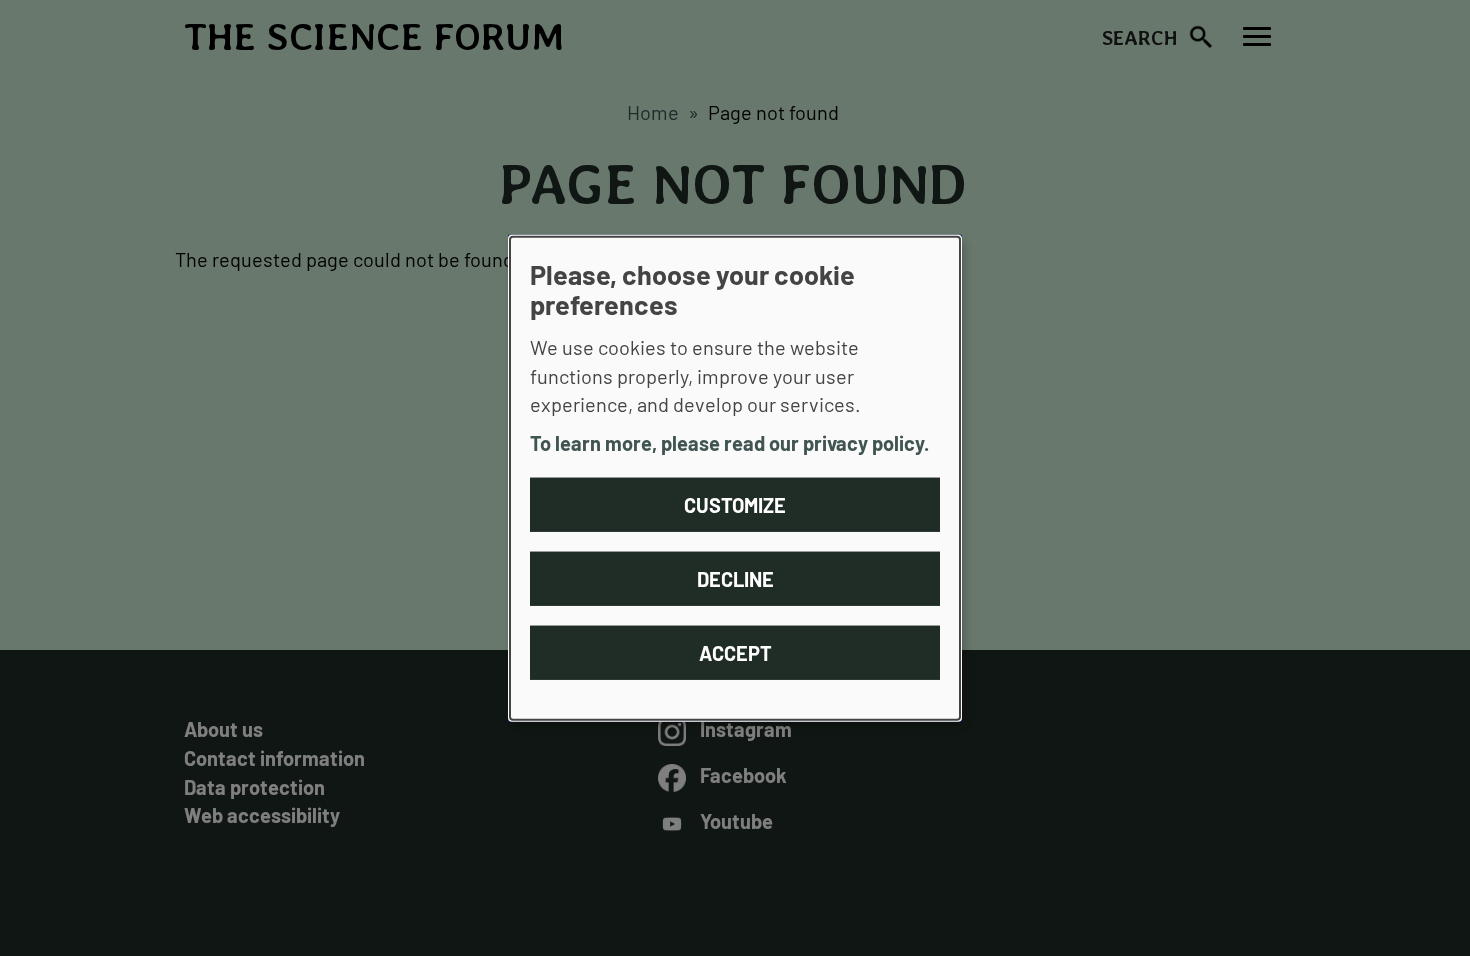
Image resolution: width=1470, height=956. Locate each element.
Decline (735, 578)
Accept (735, 652)
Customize (735, 504)
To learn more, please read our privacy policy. (729, 443)
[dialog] (735, 478)
